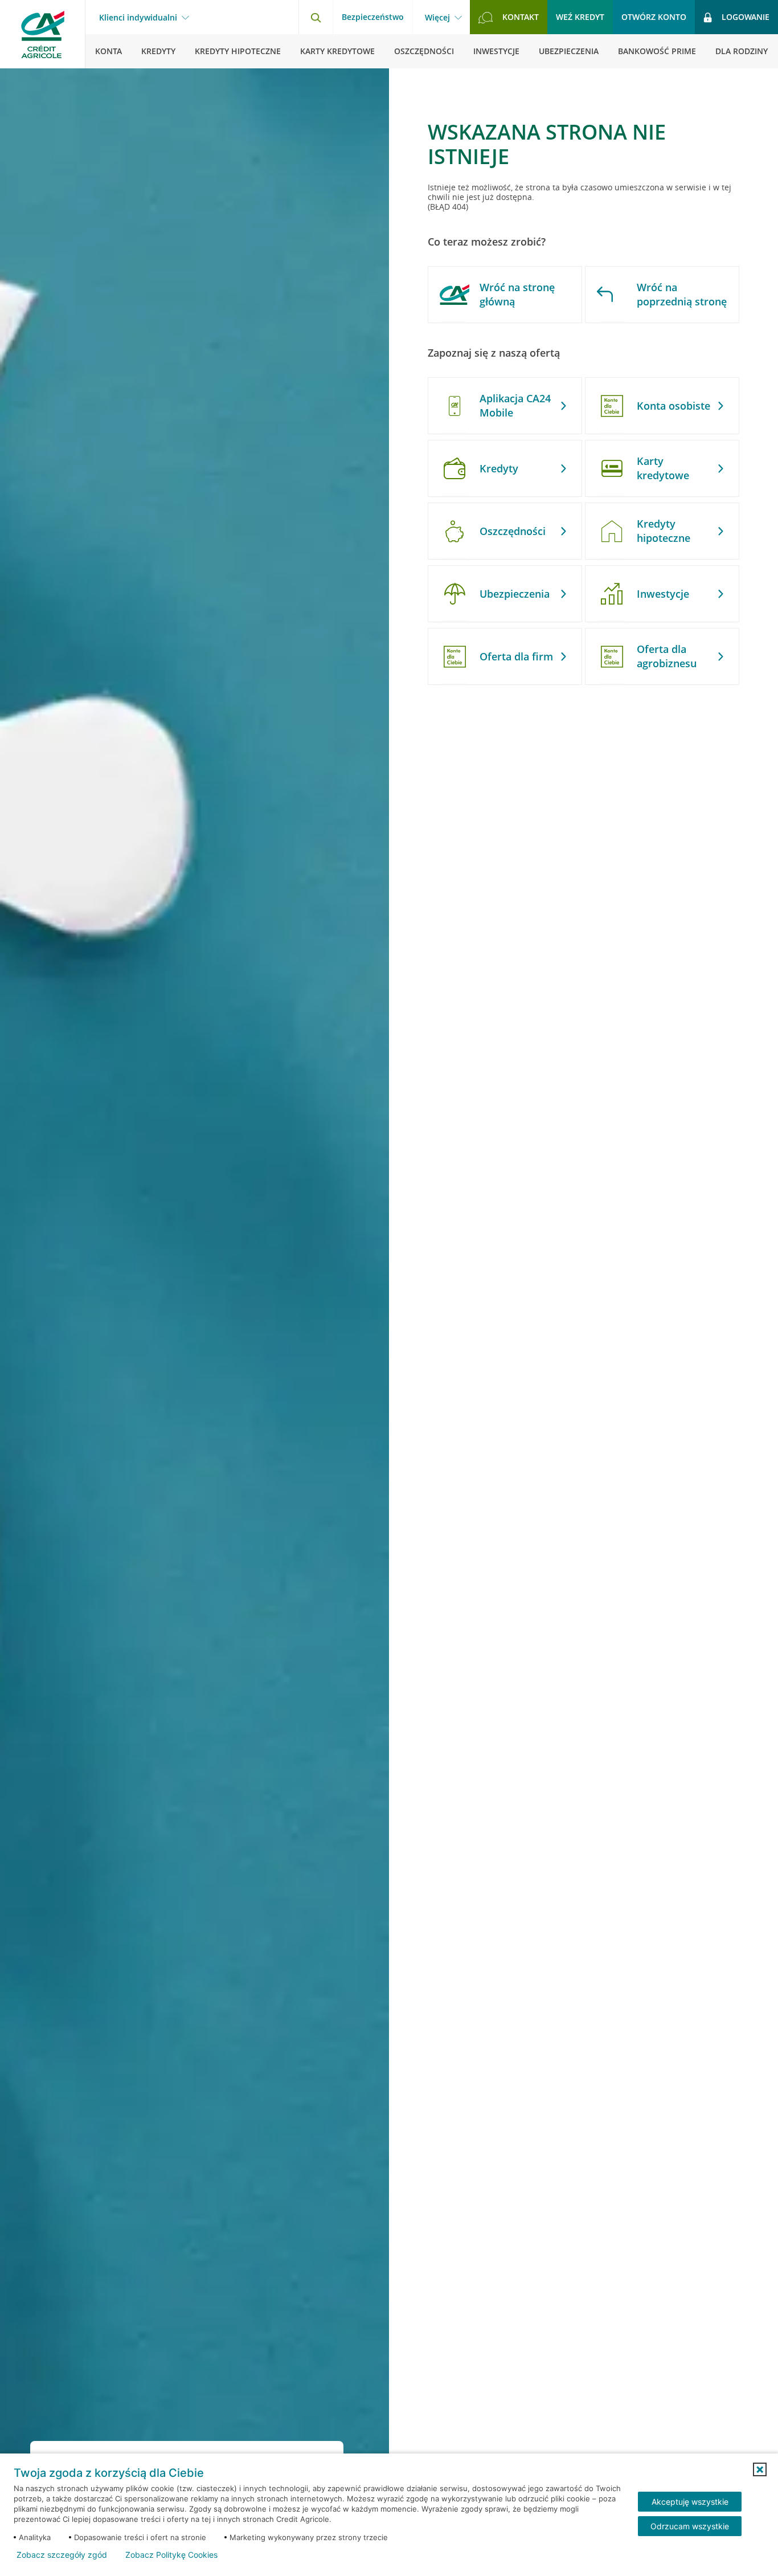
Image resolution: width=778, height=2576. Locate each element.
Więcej (437, 18)
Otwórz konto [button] (654, 17)
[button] (760, 2469)
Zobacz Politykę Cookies (171, 2555)
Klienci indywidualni (138, 18)
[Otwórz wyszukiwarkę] (316, 17)
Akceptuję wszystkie (690, 2502)
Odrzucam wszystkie (690, 2526)
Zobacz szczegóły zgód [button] (62, 2555)
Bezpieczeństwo (373, 17)
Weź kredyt (580, 17)
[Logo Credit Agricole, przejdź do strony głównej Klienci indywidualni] (43, 34)
